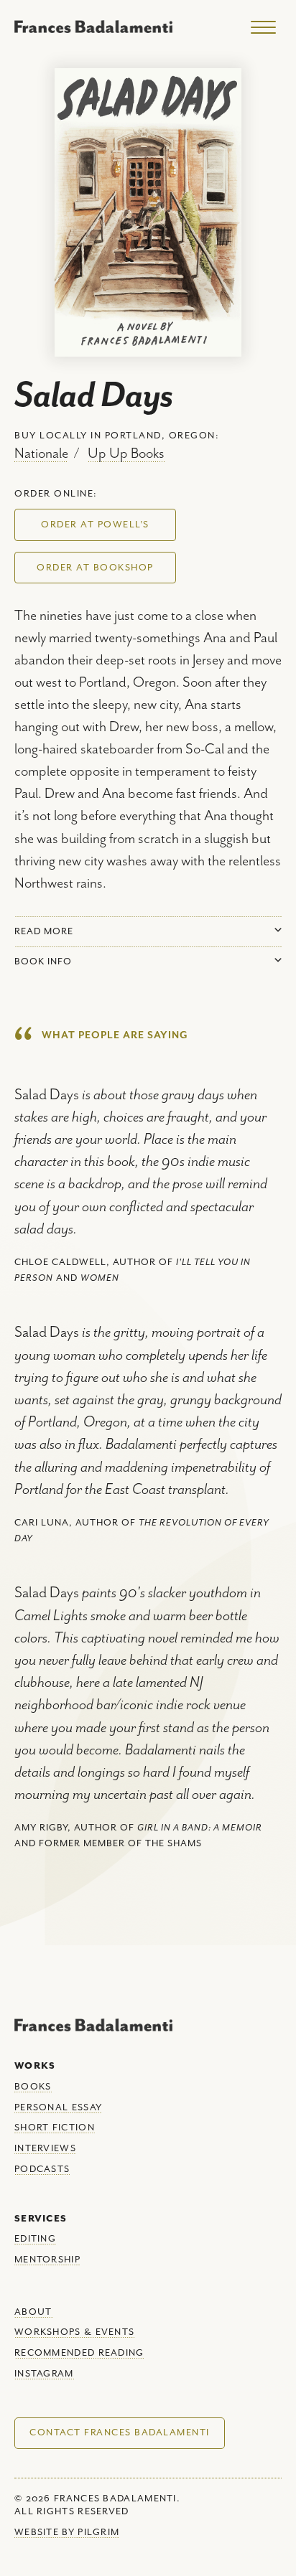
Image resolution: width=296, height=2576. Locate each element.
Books (33, 2087)
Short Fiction (55, 2128)
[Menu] (263, 28)
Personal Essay (58, 2108)
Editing (35, 2239)
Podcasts (42, 2170)
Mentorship (47, 2260)
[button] (95, 525)
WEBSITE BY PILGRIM (67, 2533)
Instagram (44, 2374)
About (33, 2312)
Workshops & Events (74, 2332)
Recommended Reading (79, 2353)
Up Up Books (126, 454)
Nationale (41, 454)
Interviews (45, 2149)
